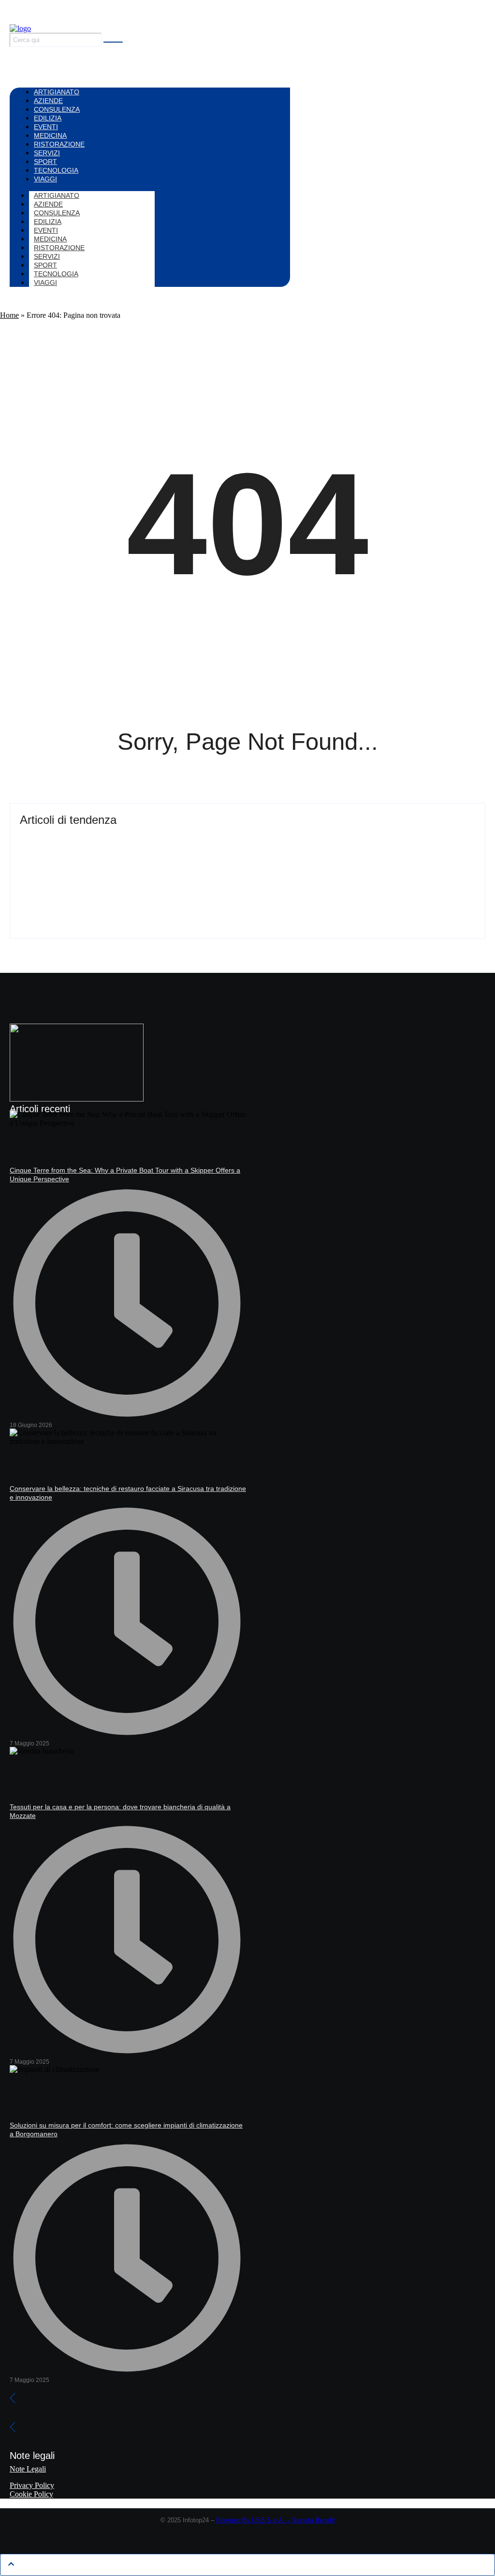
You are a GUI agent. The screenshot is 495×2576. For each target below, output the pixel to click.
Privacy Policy (32, 2485)
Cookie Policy (31, 2494)
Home (9, 315)
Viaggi (45, 283)
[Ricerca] (113, 42)
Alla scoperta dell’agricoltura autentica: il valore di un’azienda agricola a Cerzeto (179, 874)
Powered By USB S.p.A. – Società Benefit (276, 2520)
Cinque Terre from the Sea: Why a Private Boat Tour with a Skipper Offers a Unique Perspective (209, 837)
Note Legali (28, 2469)
